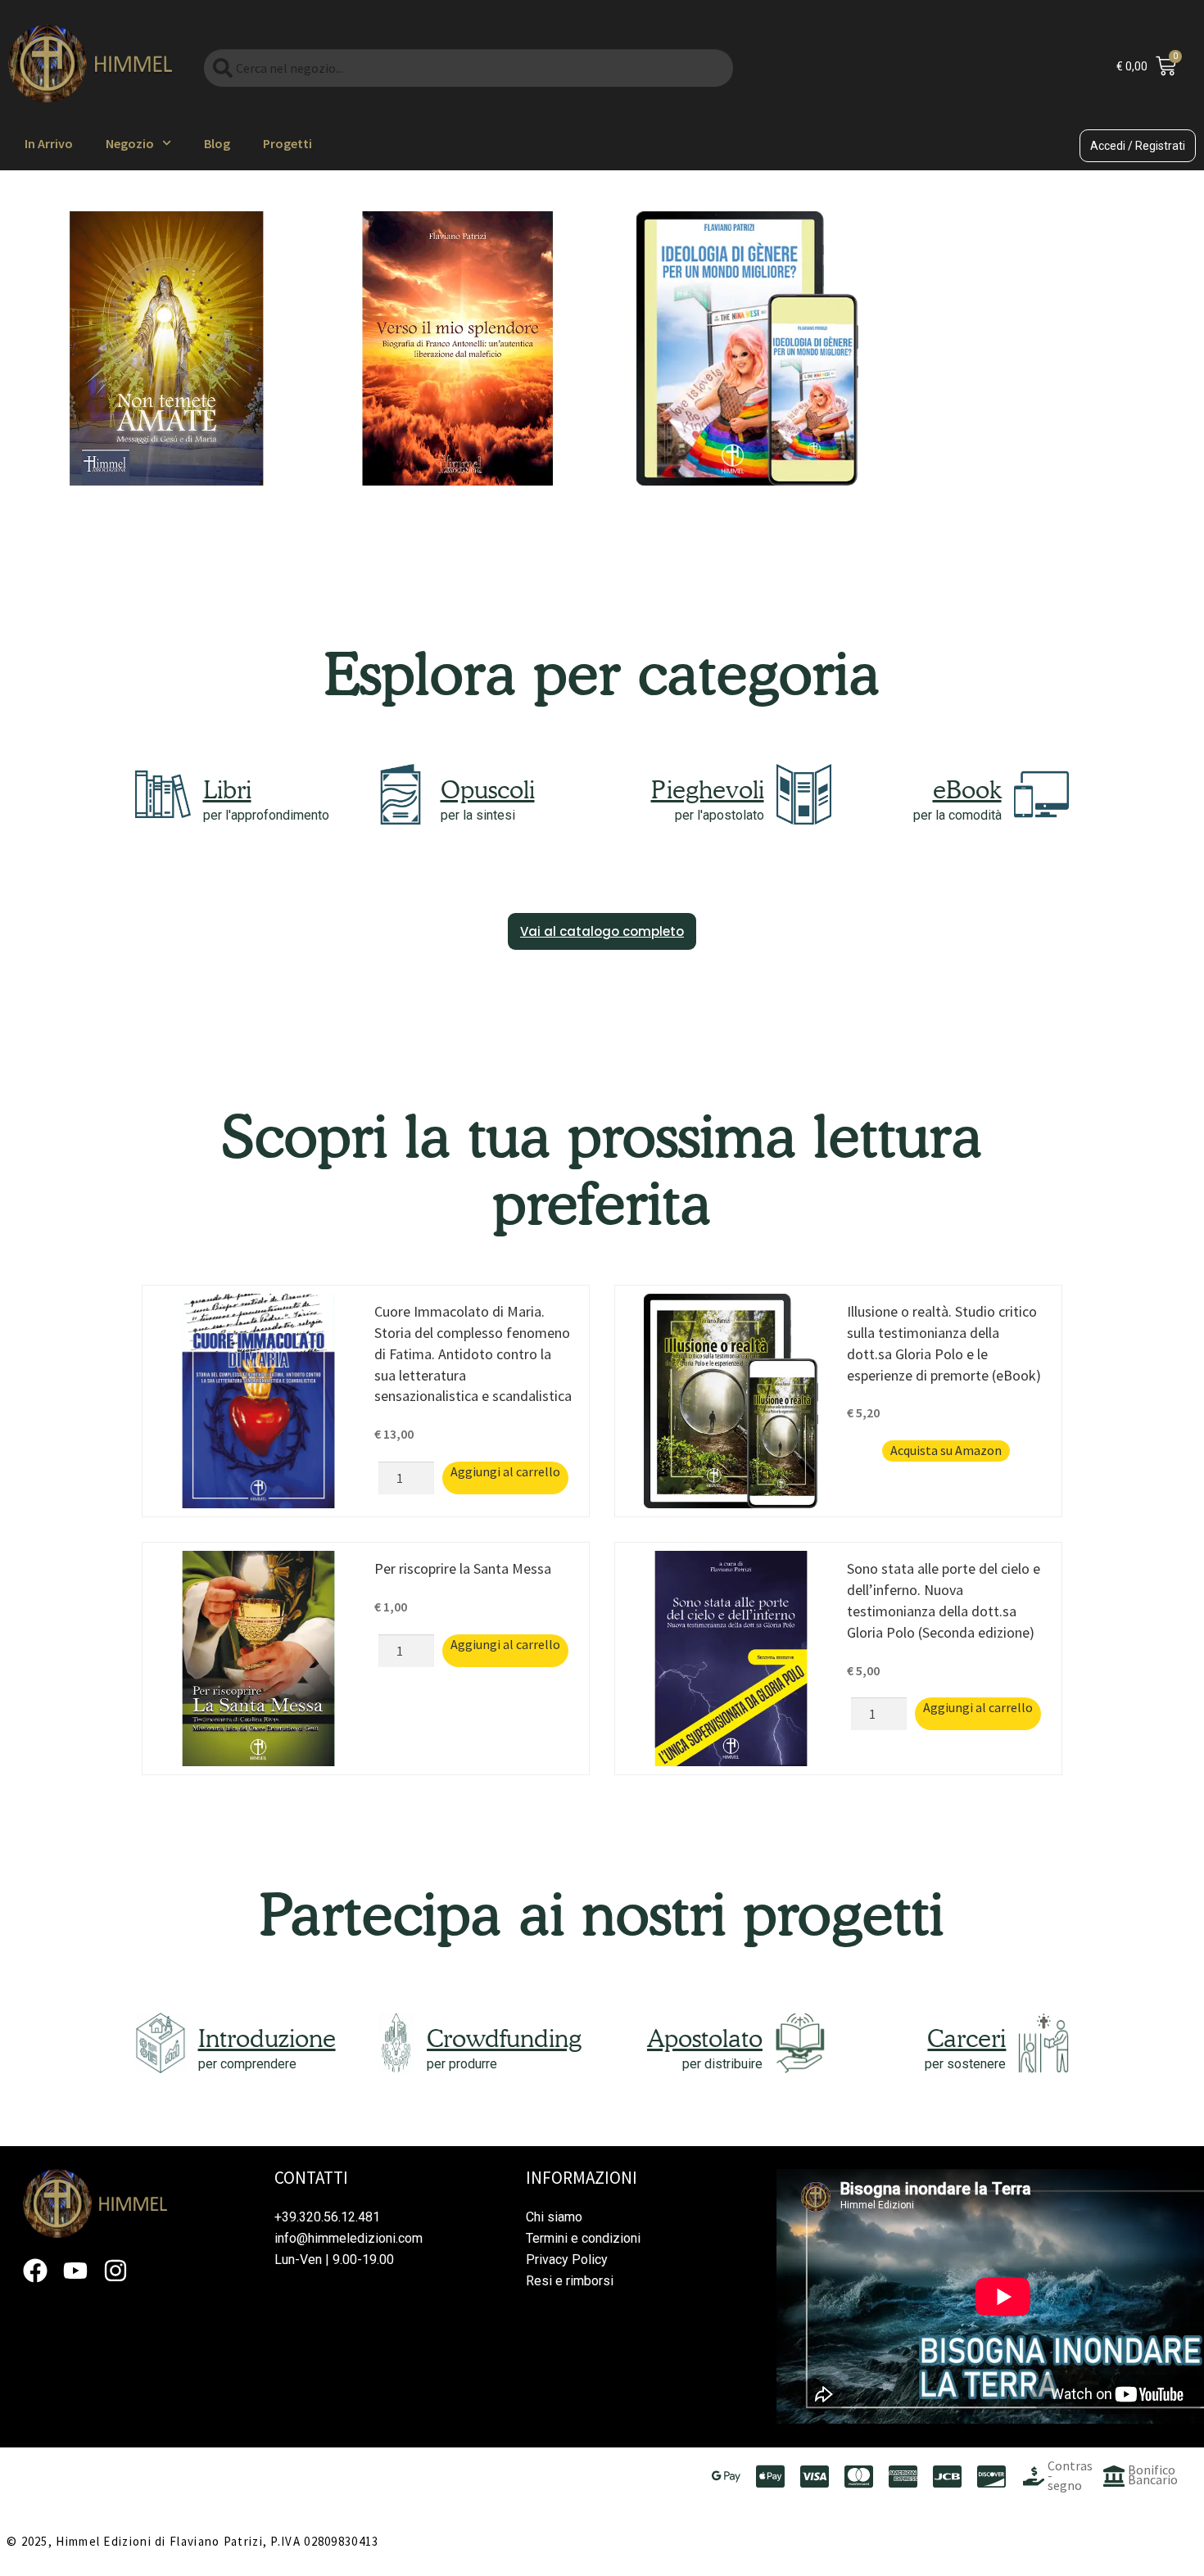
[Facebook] (35, 2271)
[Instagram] (115, 2271)
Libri (227, 789)
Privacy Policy (567, 2260)
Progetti (287, 143)
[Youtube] (75, 2271)
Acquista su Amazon (946, 1450)
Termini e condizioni (583, 2238)
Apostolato (705, 2038)
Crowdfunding (504, 2038)
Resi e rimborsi (570, 2281)
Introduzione (267, 2038)
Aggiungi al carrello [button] (505, 1471)
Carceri (966, 2038)
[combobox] (468, 68)
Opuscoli (488, 789)
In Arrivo (49, 143)
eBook (967, 789)
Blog (217, 143)
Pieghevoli (708, 789)
